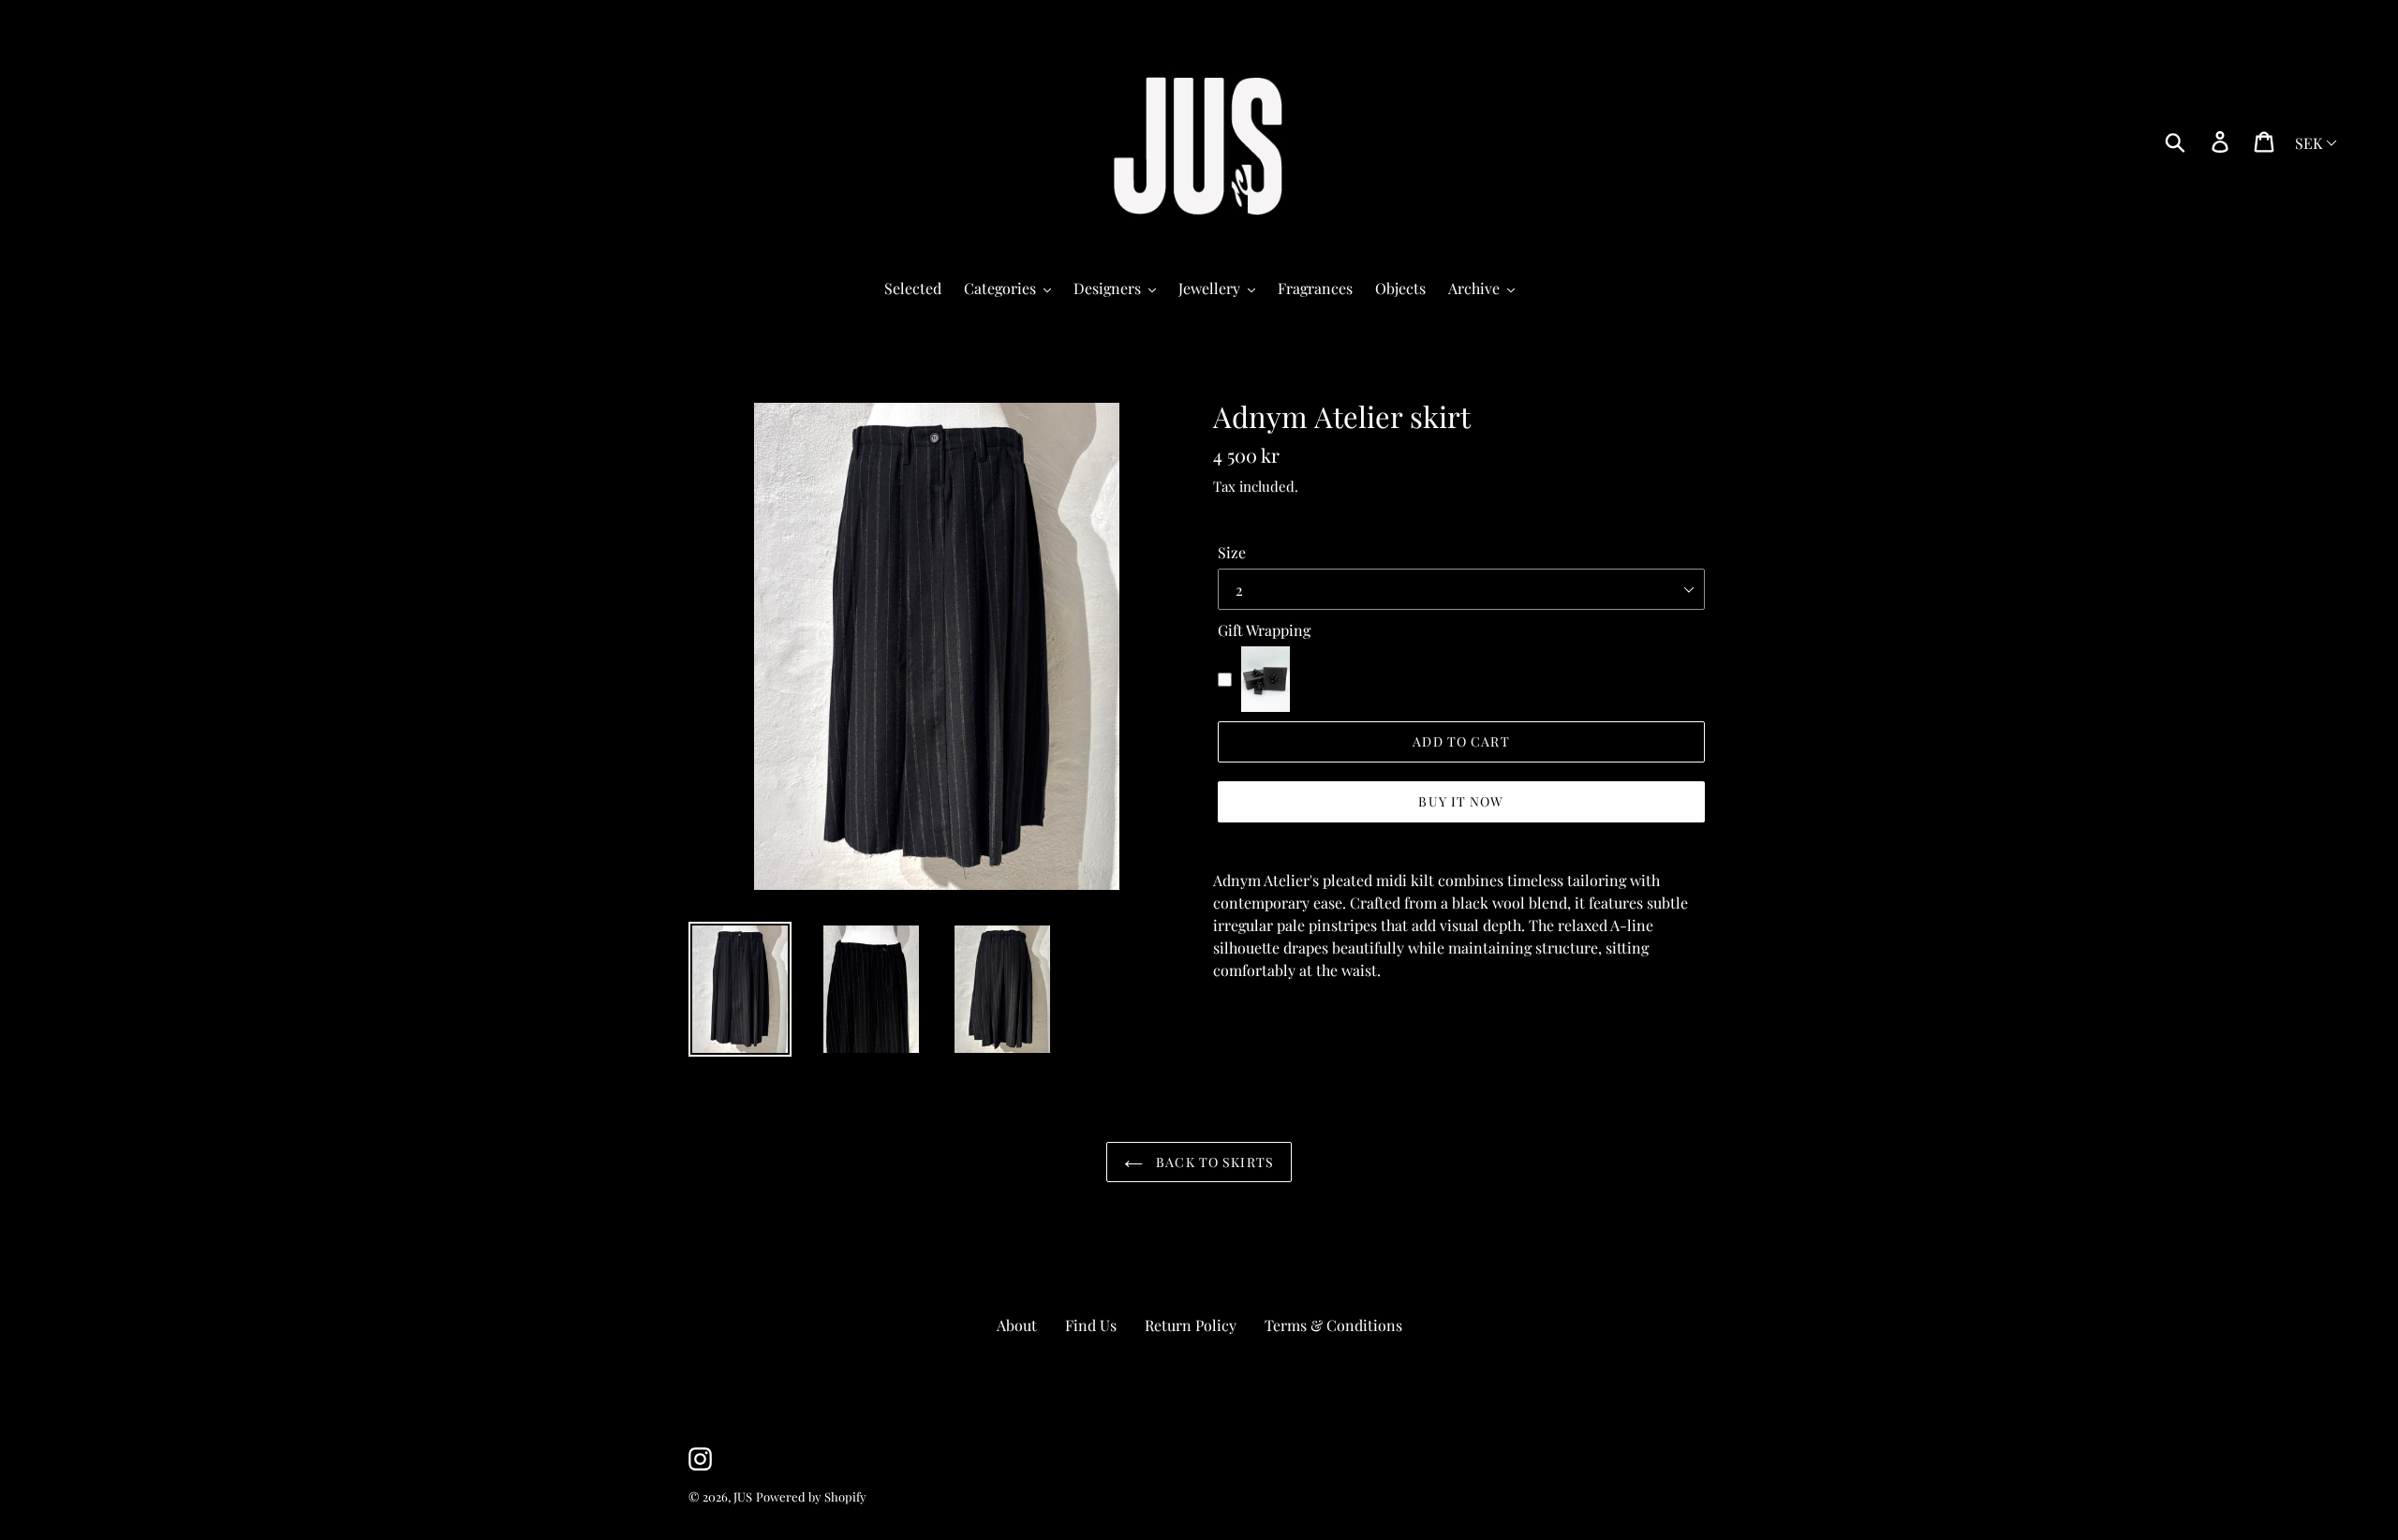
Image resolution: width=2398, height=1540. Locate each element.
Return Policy (1191, 1325)
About (1017, 1325)
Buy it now (1461, 801)
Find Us (1091, 1325)
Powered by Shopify (811, 1496)
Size (1232, 552)
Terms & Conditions (1333, 1325)
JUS (743, 1496)
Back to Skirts (1213, 1162)
